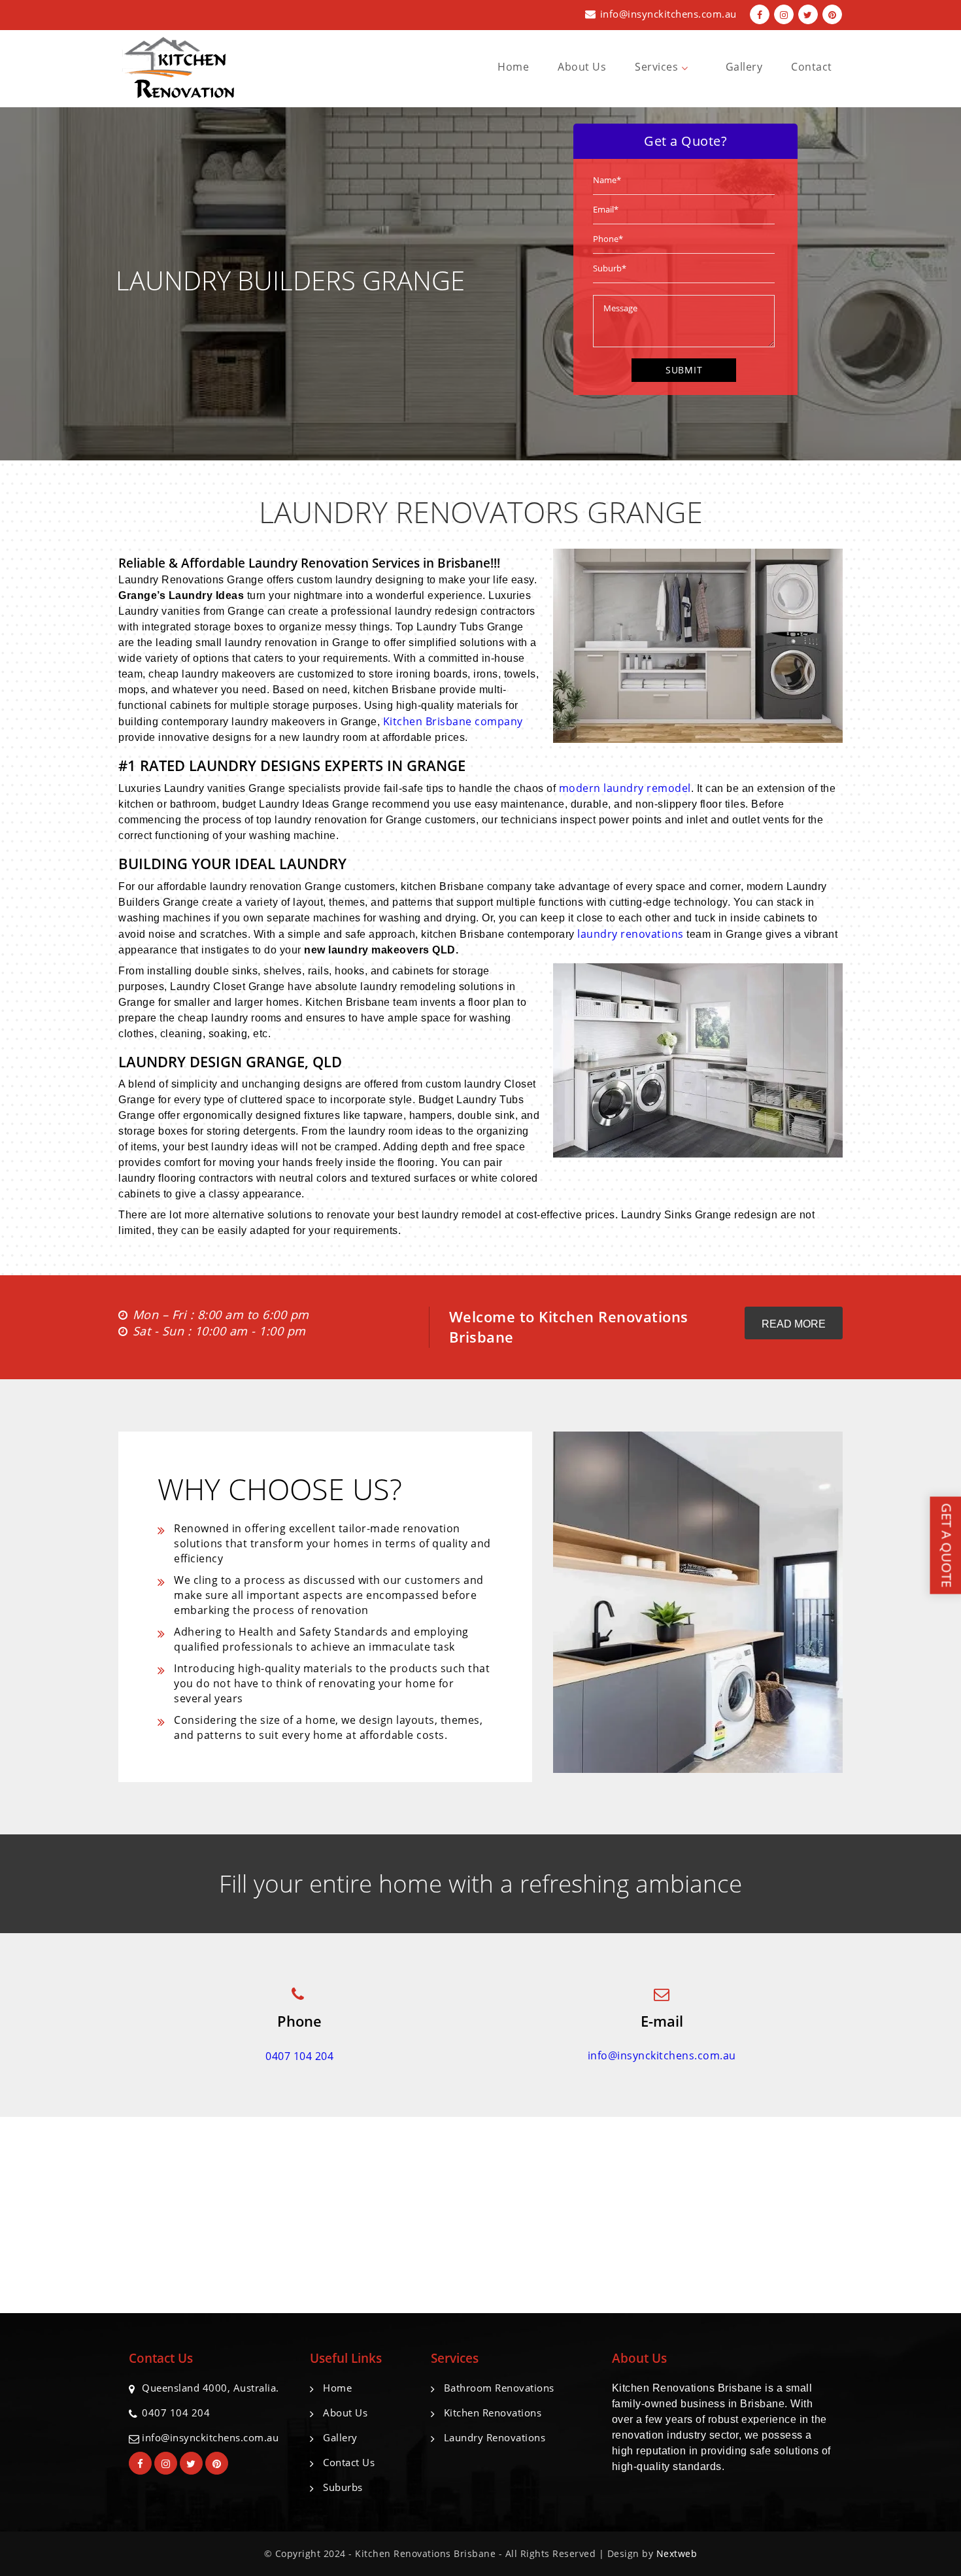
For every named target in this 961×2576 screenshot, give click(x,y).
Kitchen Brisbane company (453, 721)
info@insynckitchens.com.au (668, 14)
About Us (582, 67)
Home (513, 67)
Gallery (744, 67)
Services (658, 67)
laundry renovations (631, 934)
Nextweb (677, 2553)
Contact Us (349, 2462)
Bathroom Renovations (499, 2388)
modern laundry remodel (625, 788)
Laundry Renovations (495, 2437)
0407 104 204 (299, 2056)
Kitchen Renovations (493, 2413)
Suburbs (343, 2487)
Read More (794, 1324)
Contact (812, 67)
